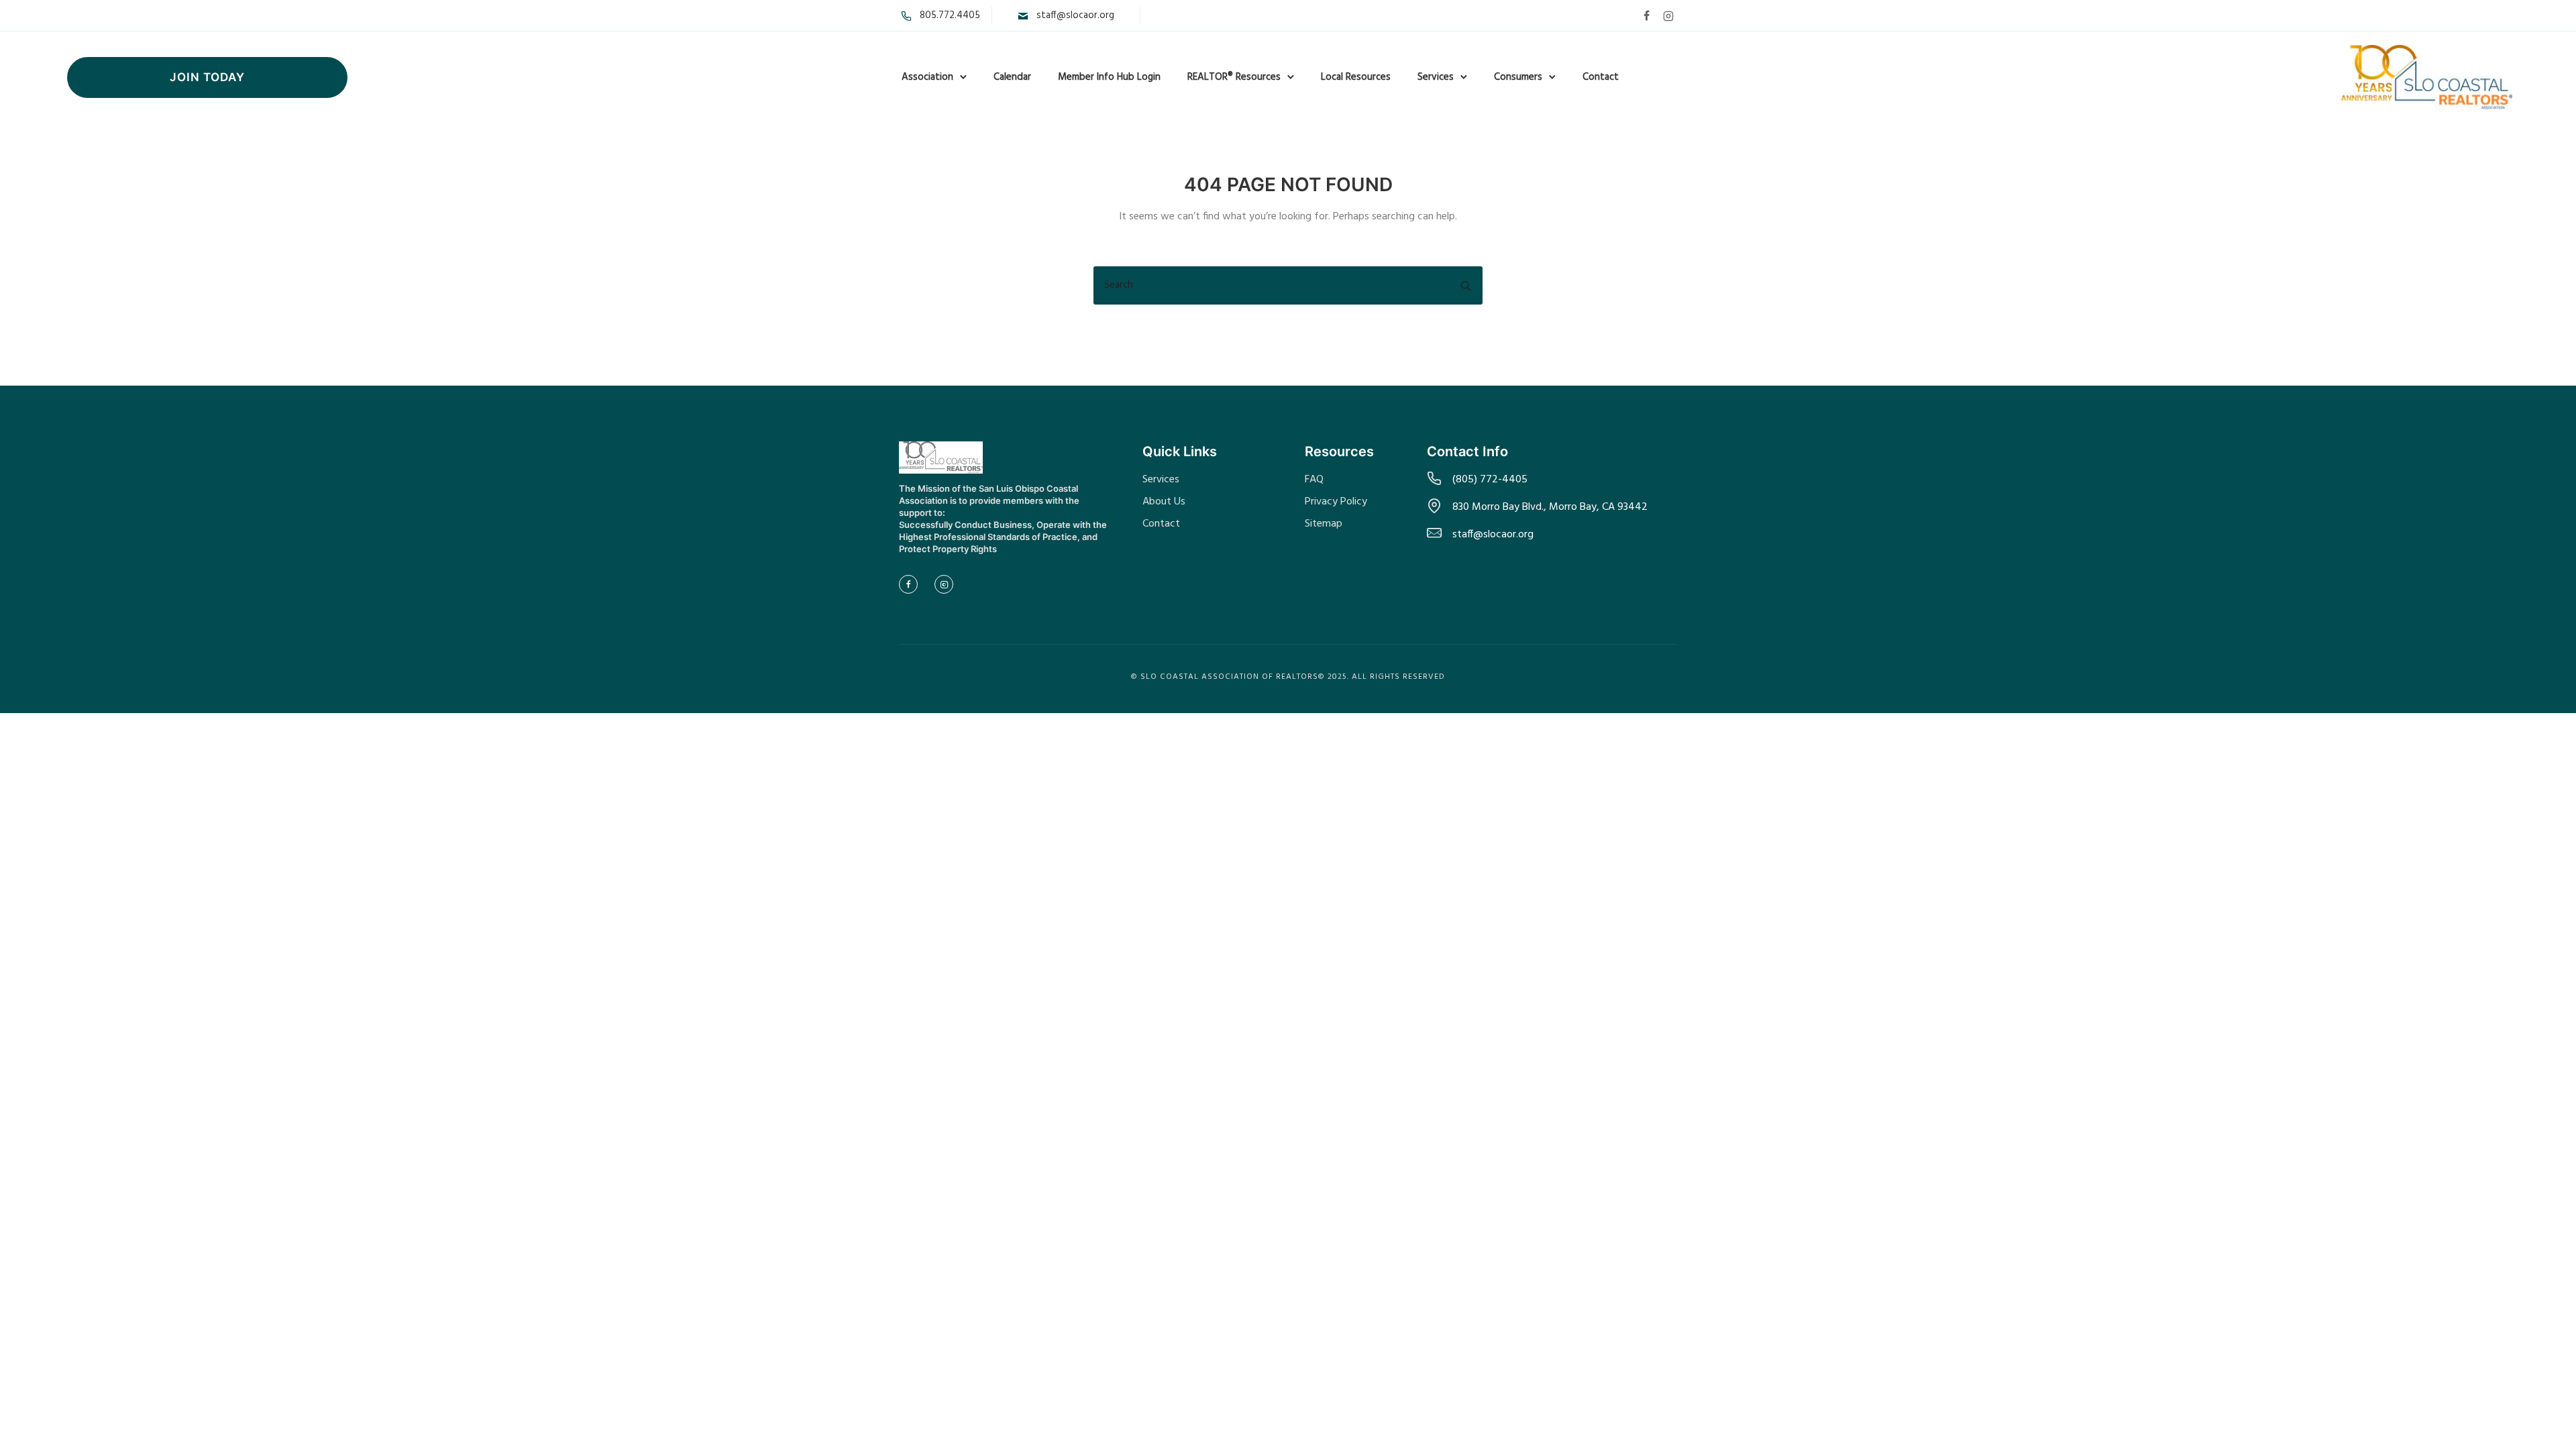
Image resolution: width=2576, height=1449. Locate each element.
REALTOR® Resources (1234, 77)
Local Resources (1356, 77)
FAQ (1314, 480)
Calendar (1012, 77)
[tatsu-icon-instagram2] (1668, 15)
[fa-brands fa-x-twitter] (979, 585)
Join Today (207, 77)
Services (1436, 77)
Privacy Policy (1336, 502)
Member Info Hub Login (1109, 77)
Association (927, 77)
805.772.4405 (950, 15)
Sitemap (1324, 524)
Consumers (1518, 77)
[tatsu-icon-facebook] (1647, 15)
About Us (1164, 502)
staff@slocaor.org (1075, 15)
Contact (1601, 77)
